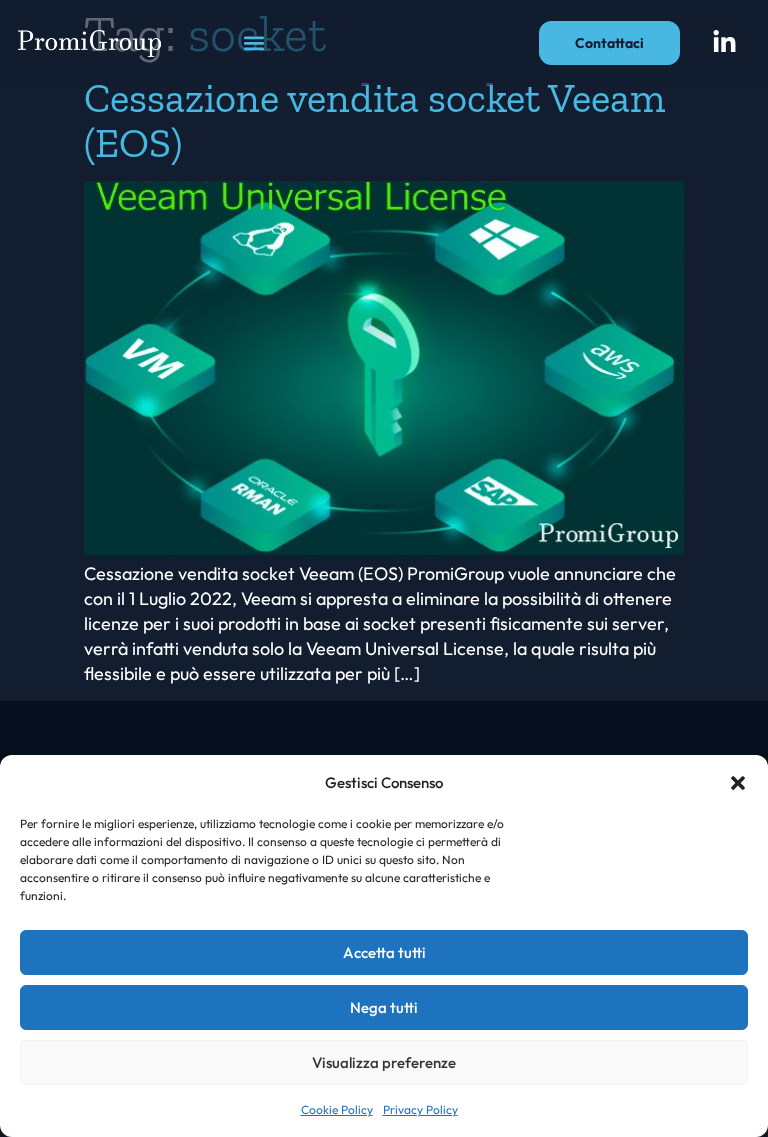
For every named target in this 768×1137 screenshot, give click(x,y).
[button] (738, 783)
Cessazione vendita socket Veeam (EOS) (374, 120)
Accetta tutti (384, 952)
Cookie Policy (337, 1109)
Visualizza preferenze (384, 1062)
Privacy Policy (420, 1109)
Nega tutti (384, 1007)
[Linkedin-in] (725, 43)
